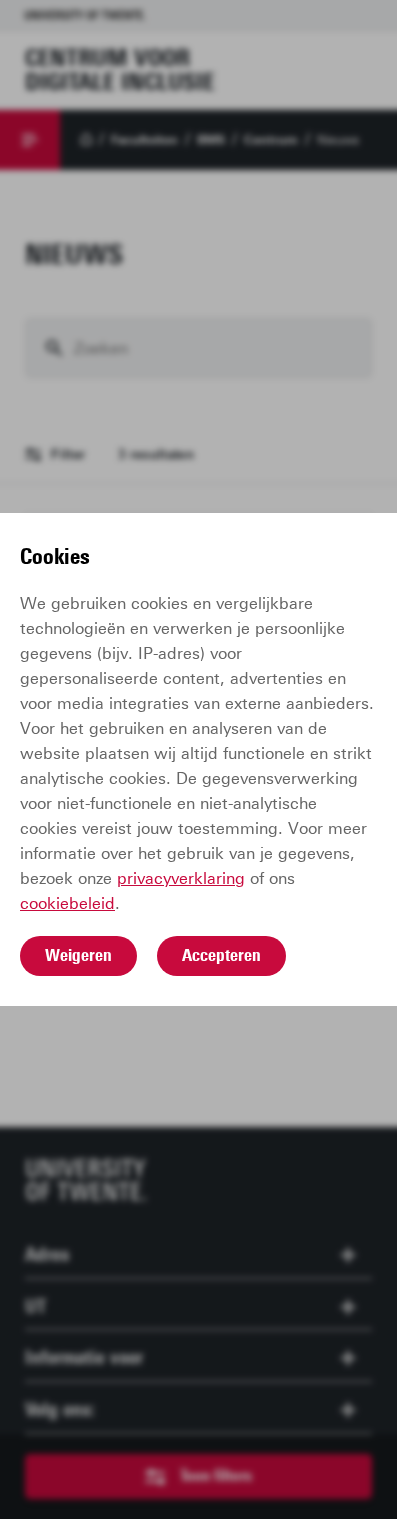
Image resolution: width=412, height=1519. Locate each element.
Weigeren (78, 955)
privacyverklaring (181, 878)
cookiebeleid (67, 903)
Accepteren (221, 955)
